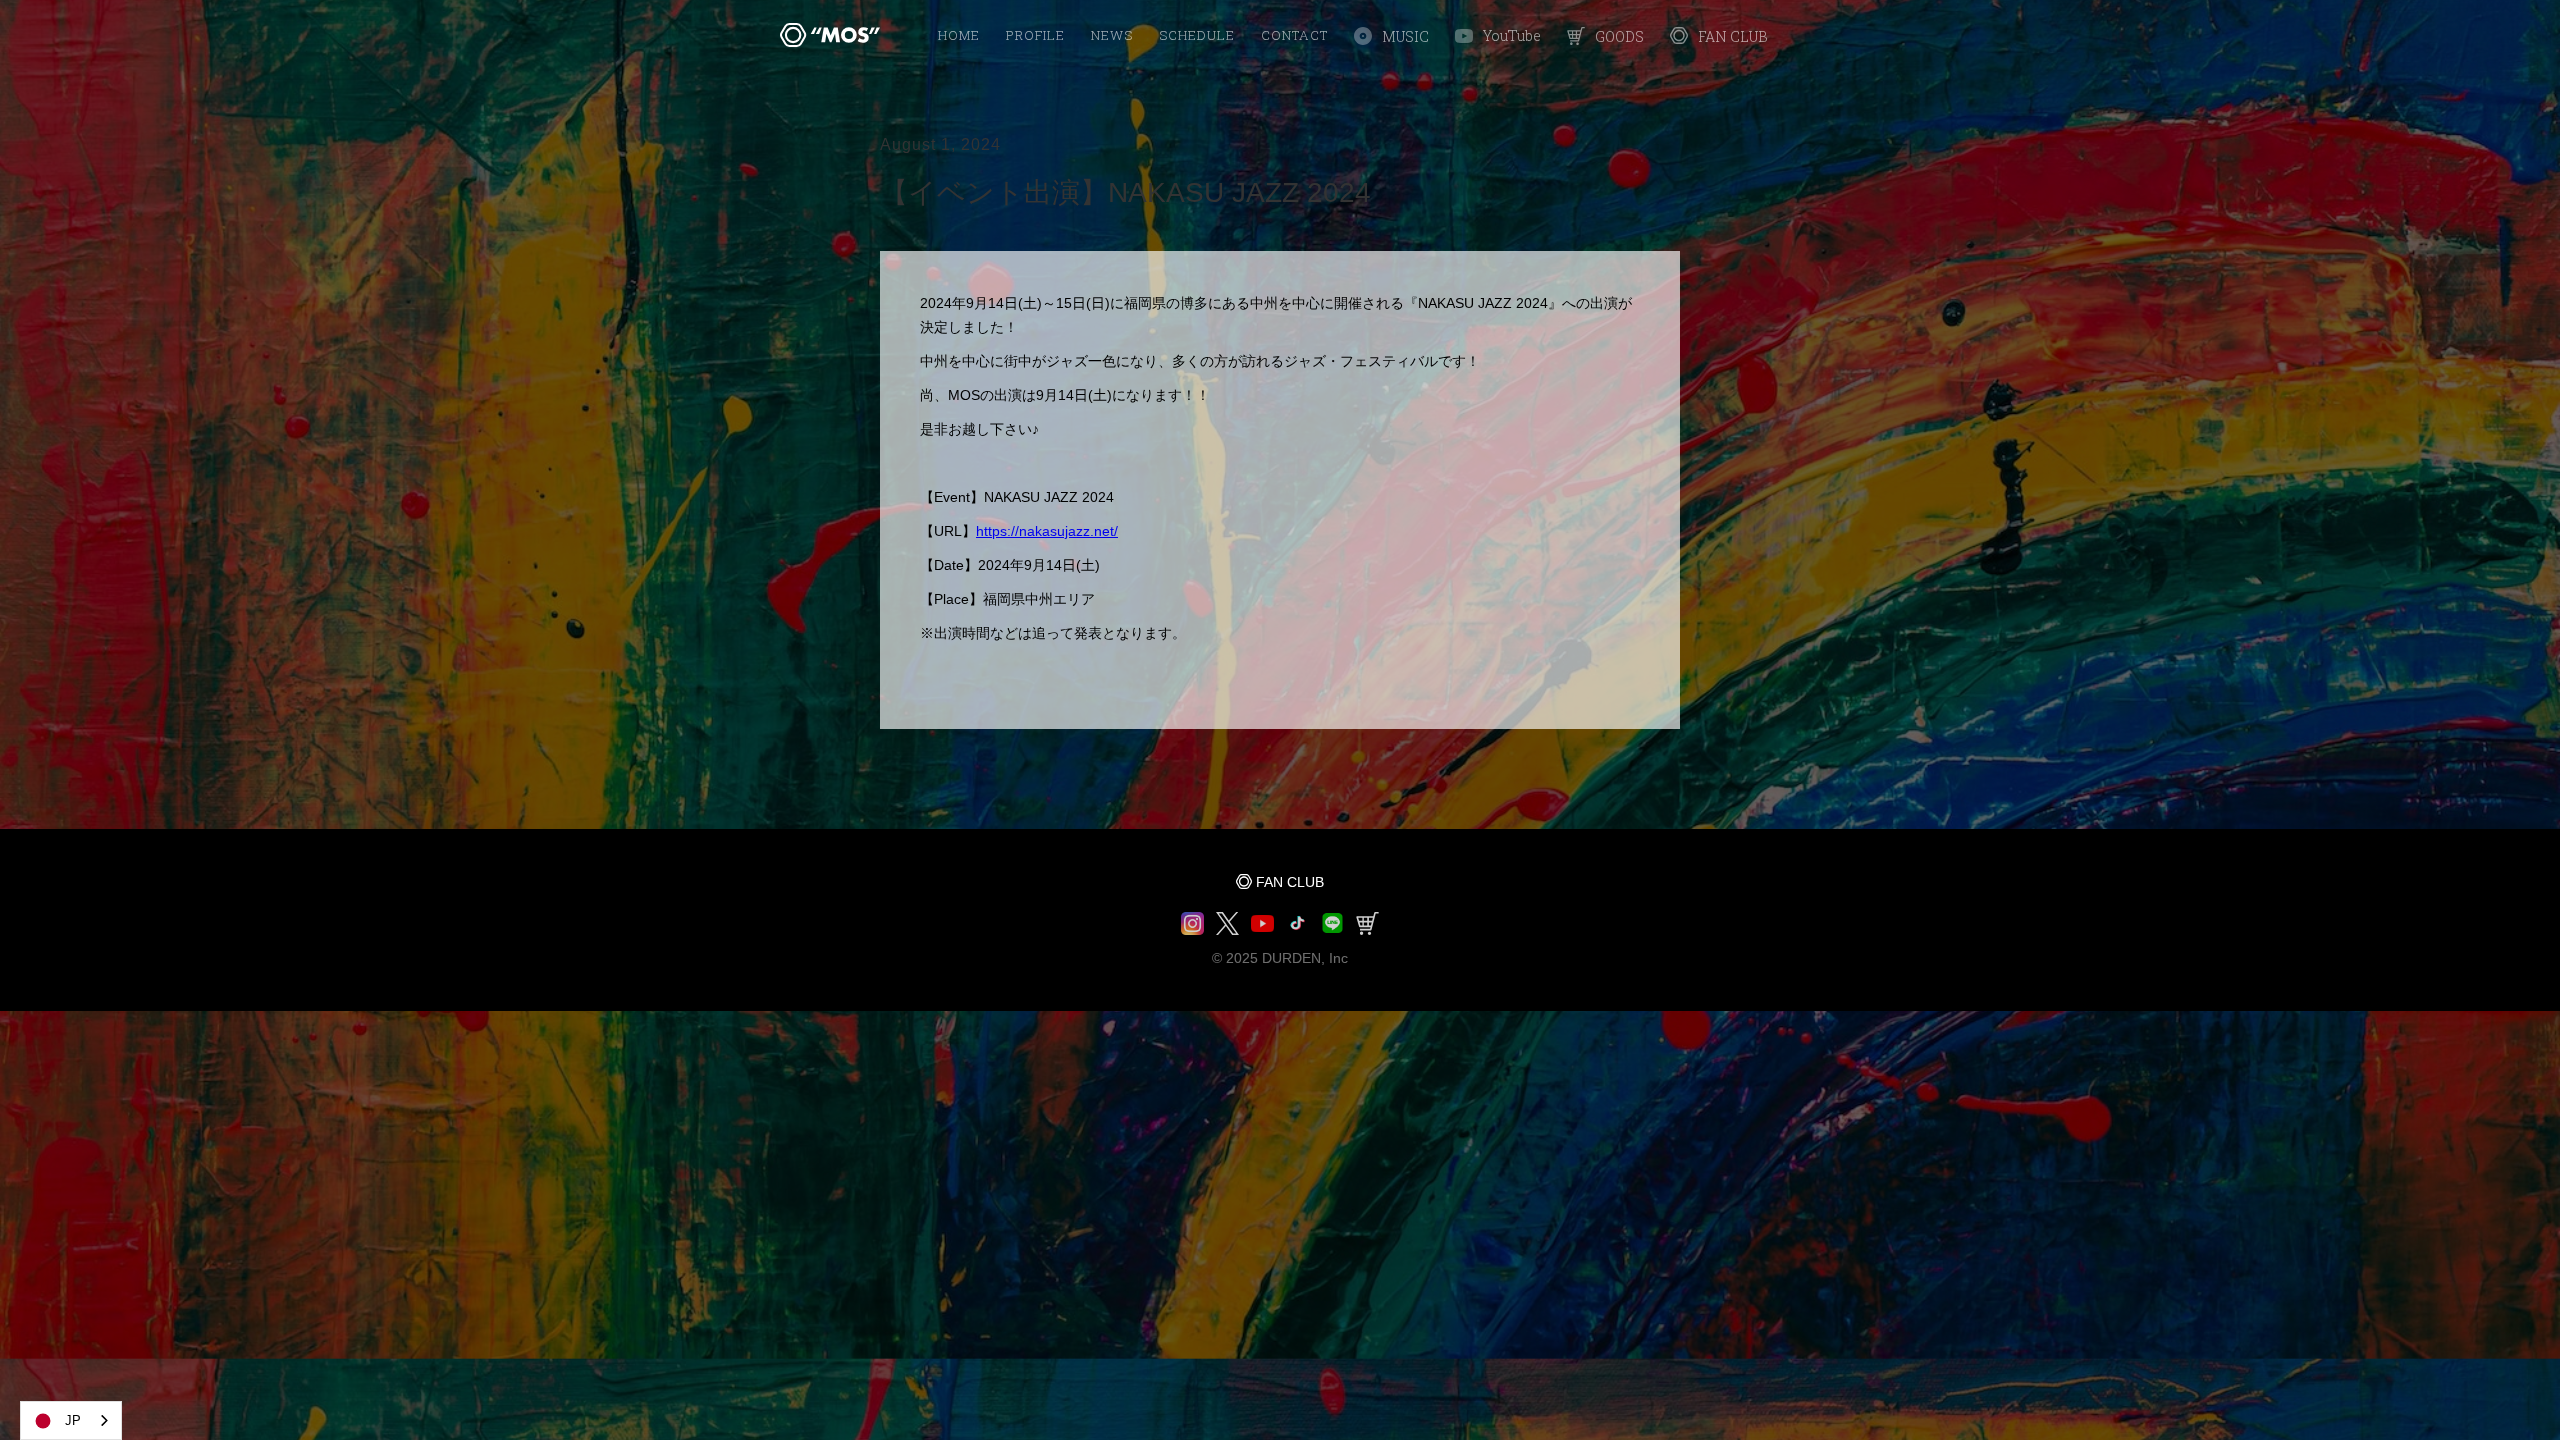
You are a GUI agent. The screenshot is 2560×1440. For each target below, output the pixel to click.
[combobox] (71, 1420)
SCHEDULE (1197, 35)
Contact (1294, 35)
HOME (959, 35)
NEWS (1112, 35)
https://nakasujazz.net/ (1047, 531)
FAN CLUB (1290, 882)
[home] (830, 35)
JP (73, 1420)
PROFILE (1035, 35)
